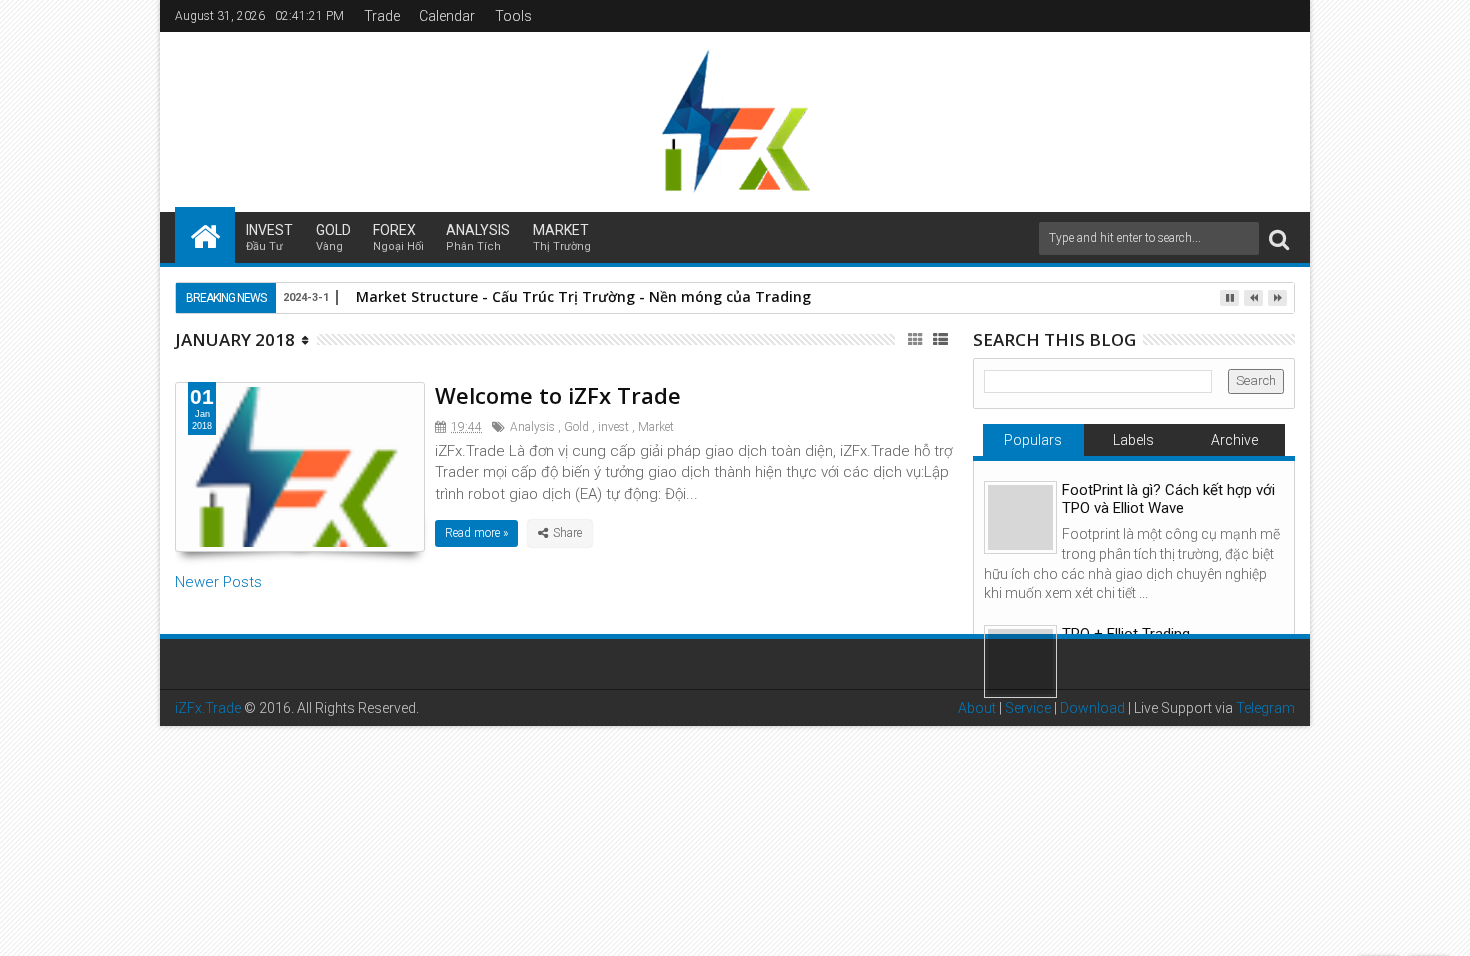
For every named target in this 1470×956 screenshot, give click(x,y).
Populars (1033, 440)
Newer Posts (218, 582)
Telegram (1265, 708)
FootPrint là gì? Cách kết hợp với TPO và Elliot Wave (1168, 499)
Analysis (478, 237)
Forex (398, 237)
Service (1028, 708)
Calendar (447, 16)
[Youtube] (1250, 16)
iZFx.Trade (208, 708)
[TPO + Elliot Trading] (1020, 661)
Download (1092, 708)
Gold (333, 237)
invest (269, 237)
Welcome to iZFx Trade (558, 395)
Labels (1133, 440)
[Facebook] (1281, 16)
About (977, 708)
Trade (382, 16)
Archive (1234, 440)
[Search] (1279, 238)
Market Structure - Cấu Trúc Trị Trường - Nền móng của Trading (583, 296)
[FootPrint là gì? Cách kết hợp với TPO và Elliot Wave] (1020, 517)
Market (562, 237)
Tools (513, 16)
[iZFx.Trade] (205, 235)
